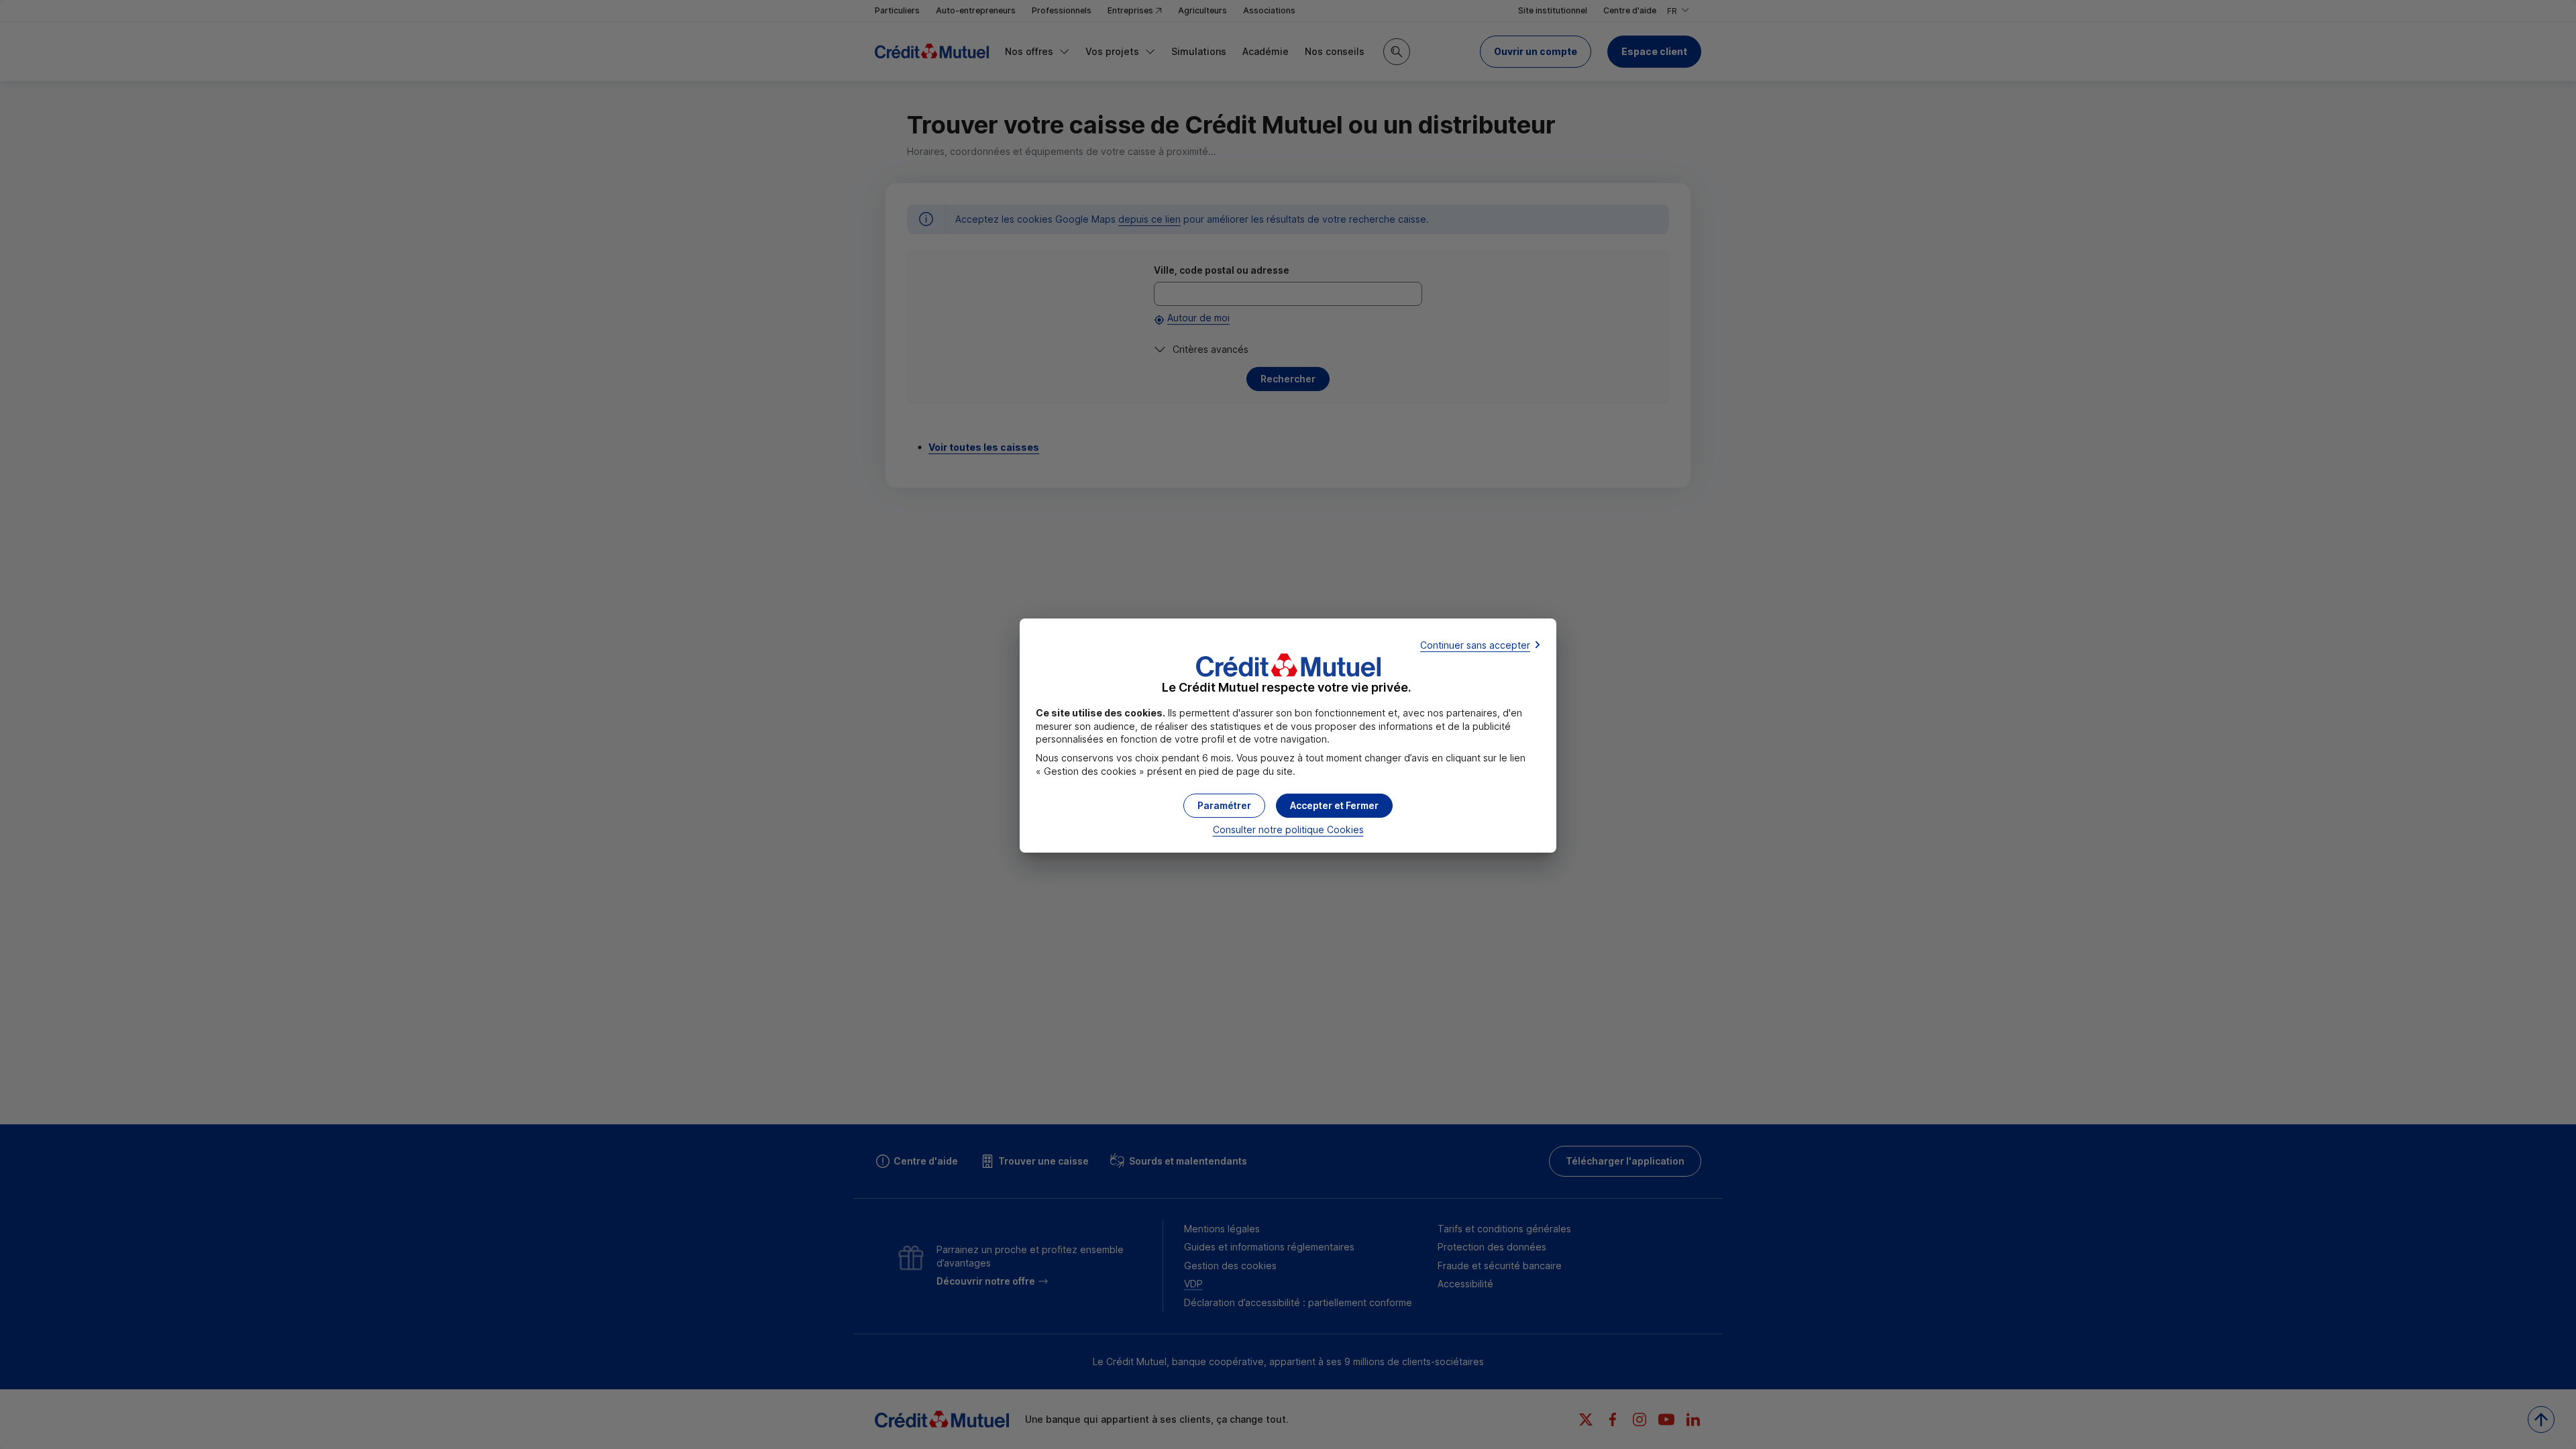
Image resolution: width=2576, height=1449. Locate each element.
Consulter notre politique (1288, 829)
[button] (1334, 806)
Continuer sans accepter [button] (1475, 645)
